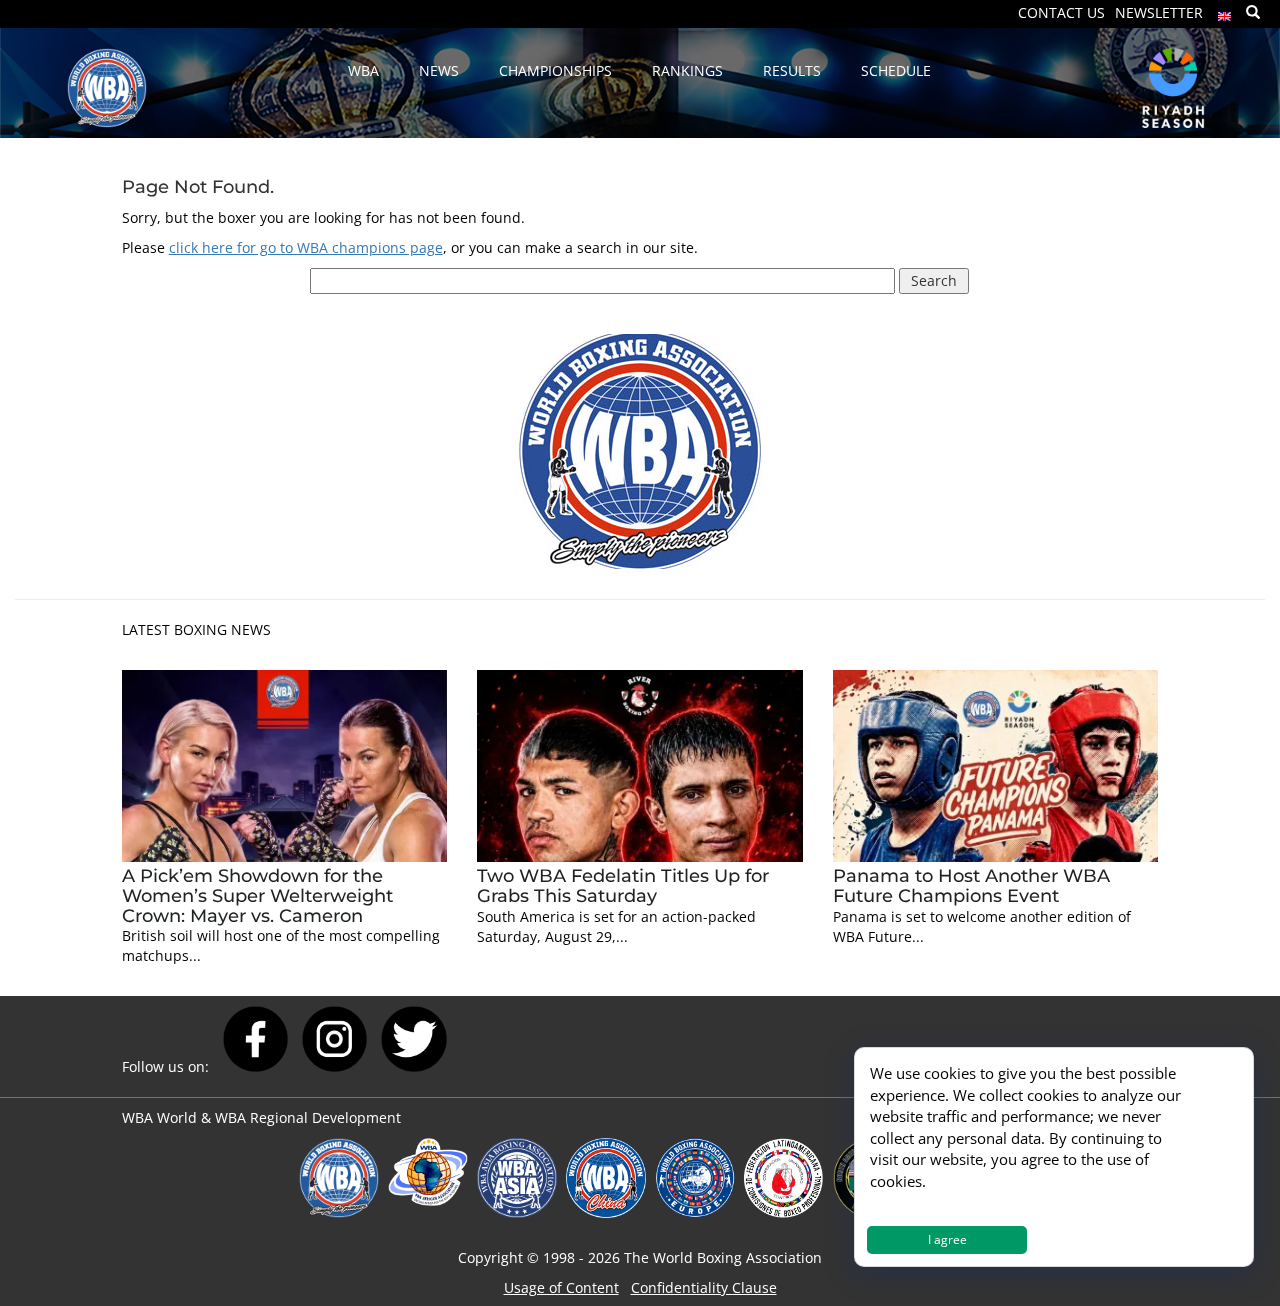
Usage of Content (561, 1287)
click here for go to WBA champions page (306, 247)
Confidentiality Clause (704, 1287)
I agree (947, 1239)
